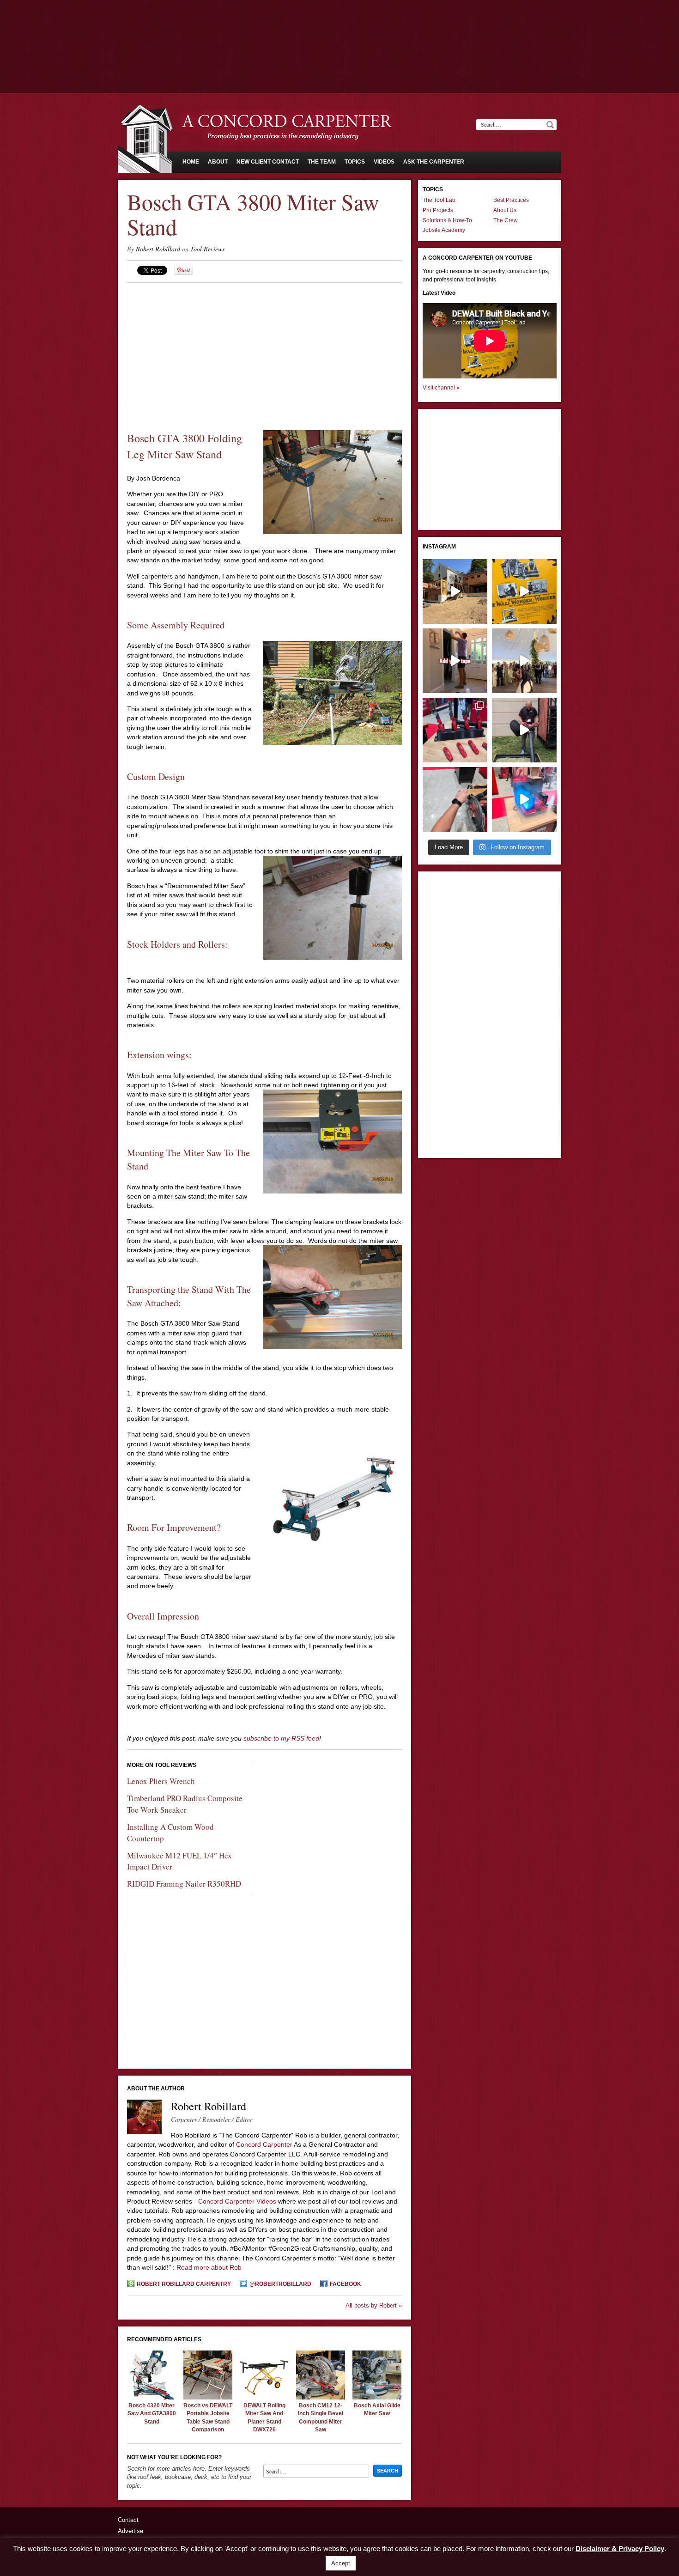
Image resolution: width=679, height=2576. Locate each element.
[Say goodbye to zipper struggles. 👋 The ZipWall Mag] (455, 661)
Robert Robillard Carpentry (184, 2284)
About (218, 162)
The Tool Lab (439, 200)
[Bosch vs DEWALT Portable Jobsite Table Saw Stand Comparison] (208, 2397)
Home (191, 162)
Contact (128, 2520)
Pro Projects (438, 210)
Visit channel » (441, 388)
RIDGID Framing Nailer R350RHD (184, 1884)
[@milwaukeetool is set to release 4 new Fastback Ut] (455, 730)
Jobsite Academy (444, 230)
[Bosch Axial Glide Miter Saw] (377, 2397)
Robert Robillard (158, 249)
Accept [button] (341, 2563)
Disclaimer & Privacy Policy (620, 2549)
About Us (505, 210)
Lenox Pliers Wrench (161, 1781)
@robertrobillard (280, 2284)
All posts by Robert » (374, 2305)
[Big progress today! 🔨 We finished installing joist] (455, 591)
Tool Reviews (207, 249)
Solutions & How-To (447, 220)
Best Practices (511, 200)
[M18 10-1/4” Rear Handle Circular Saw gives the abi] (455, 799)
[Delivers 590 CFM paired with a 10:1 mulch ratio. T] (524, 730)
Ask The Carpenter (434, 162)
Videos (384, 162)
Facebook (346, 2284)
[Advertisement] (339, 25)
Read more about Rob (209, 2267)
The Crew (506, 220)
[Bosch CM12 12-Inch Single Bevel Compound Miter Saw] (321, 2397)
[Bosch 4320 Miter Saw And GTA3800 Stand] (152, 2397)
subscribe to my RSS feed (281, 1738)
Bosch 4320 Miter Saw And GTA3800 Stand (152, 2414)
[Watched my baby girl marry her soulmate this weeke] (524, 661)
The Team (322, 162)
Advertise (130, 2531)
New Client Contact (268, 162)
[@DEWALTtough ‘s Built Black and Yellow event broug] (524, 591)
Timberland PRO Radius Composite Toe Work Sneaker (185, 1804)
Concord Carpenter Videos (237, 2201)
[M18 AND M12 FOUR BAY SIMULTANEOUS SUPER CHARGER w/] (524, 799)
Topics (355, 162)
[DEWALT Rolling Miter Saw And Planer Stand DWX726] (264, 2397)
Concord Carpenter (264, 2144)
